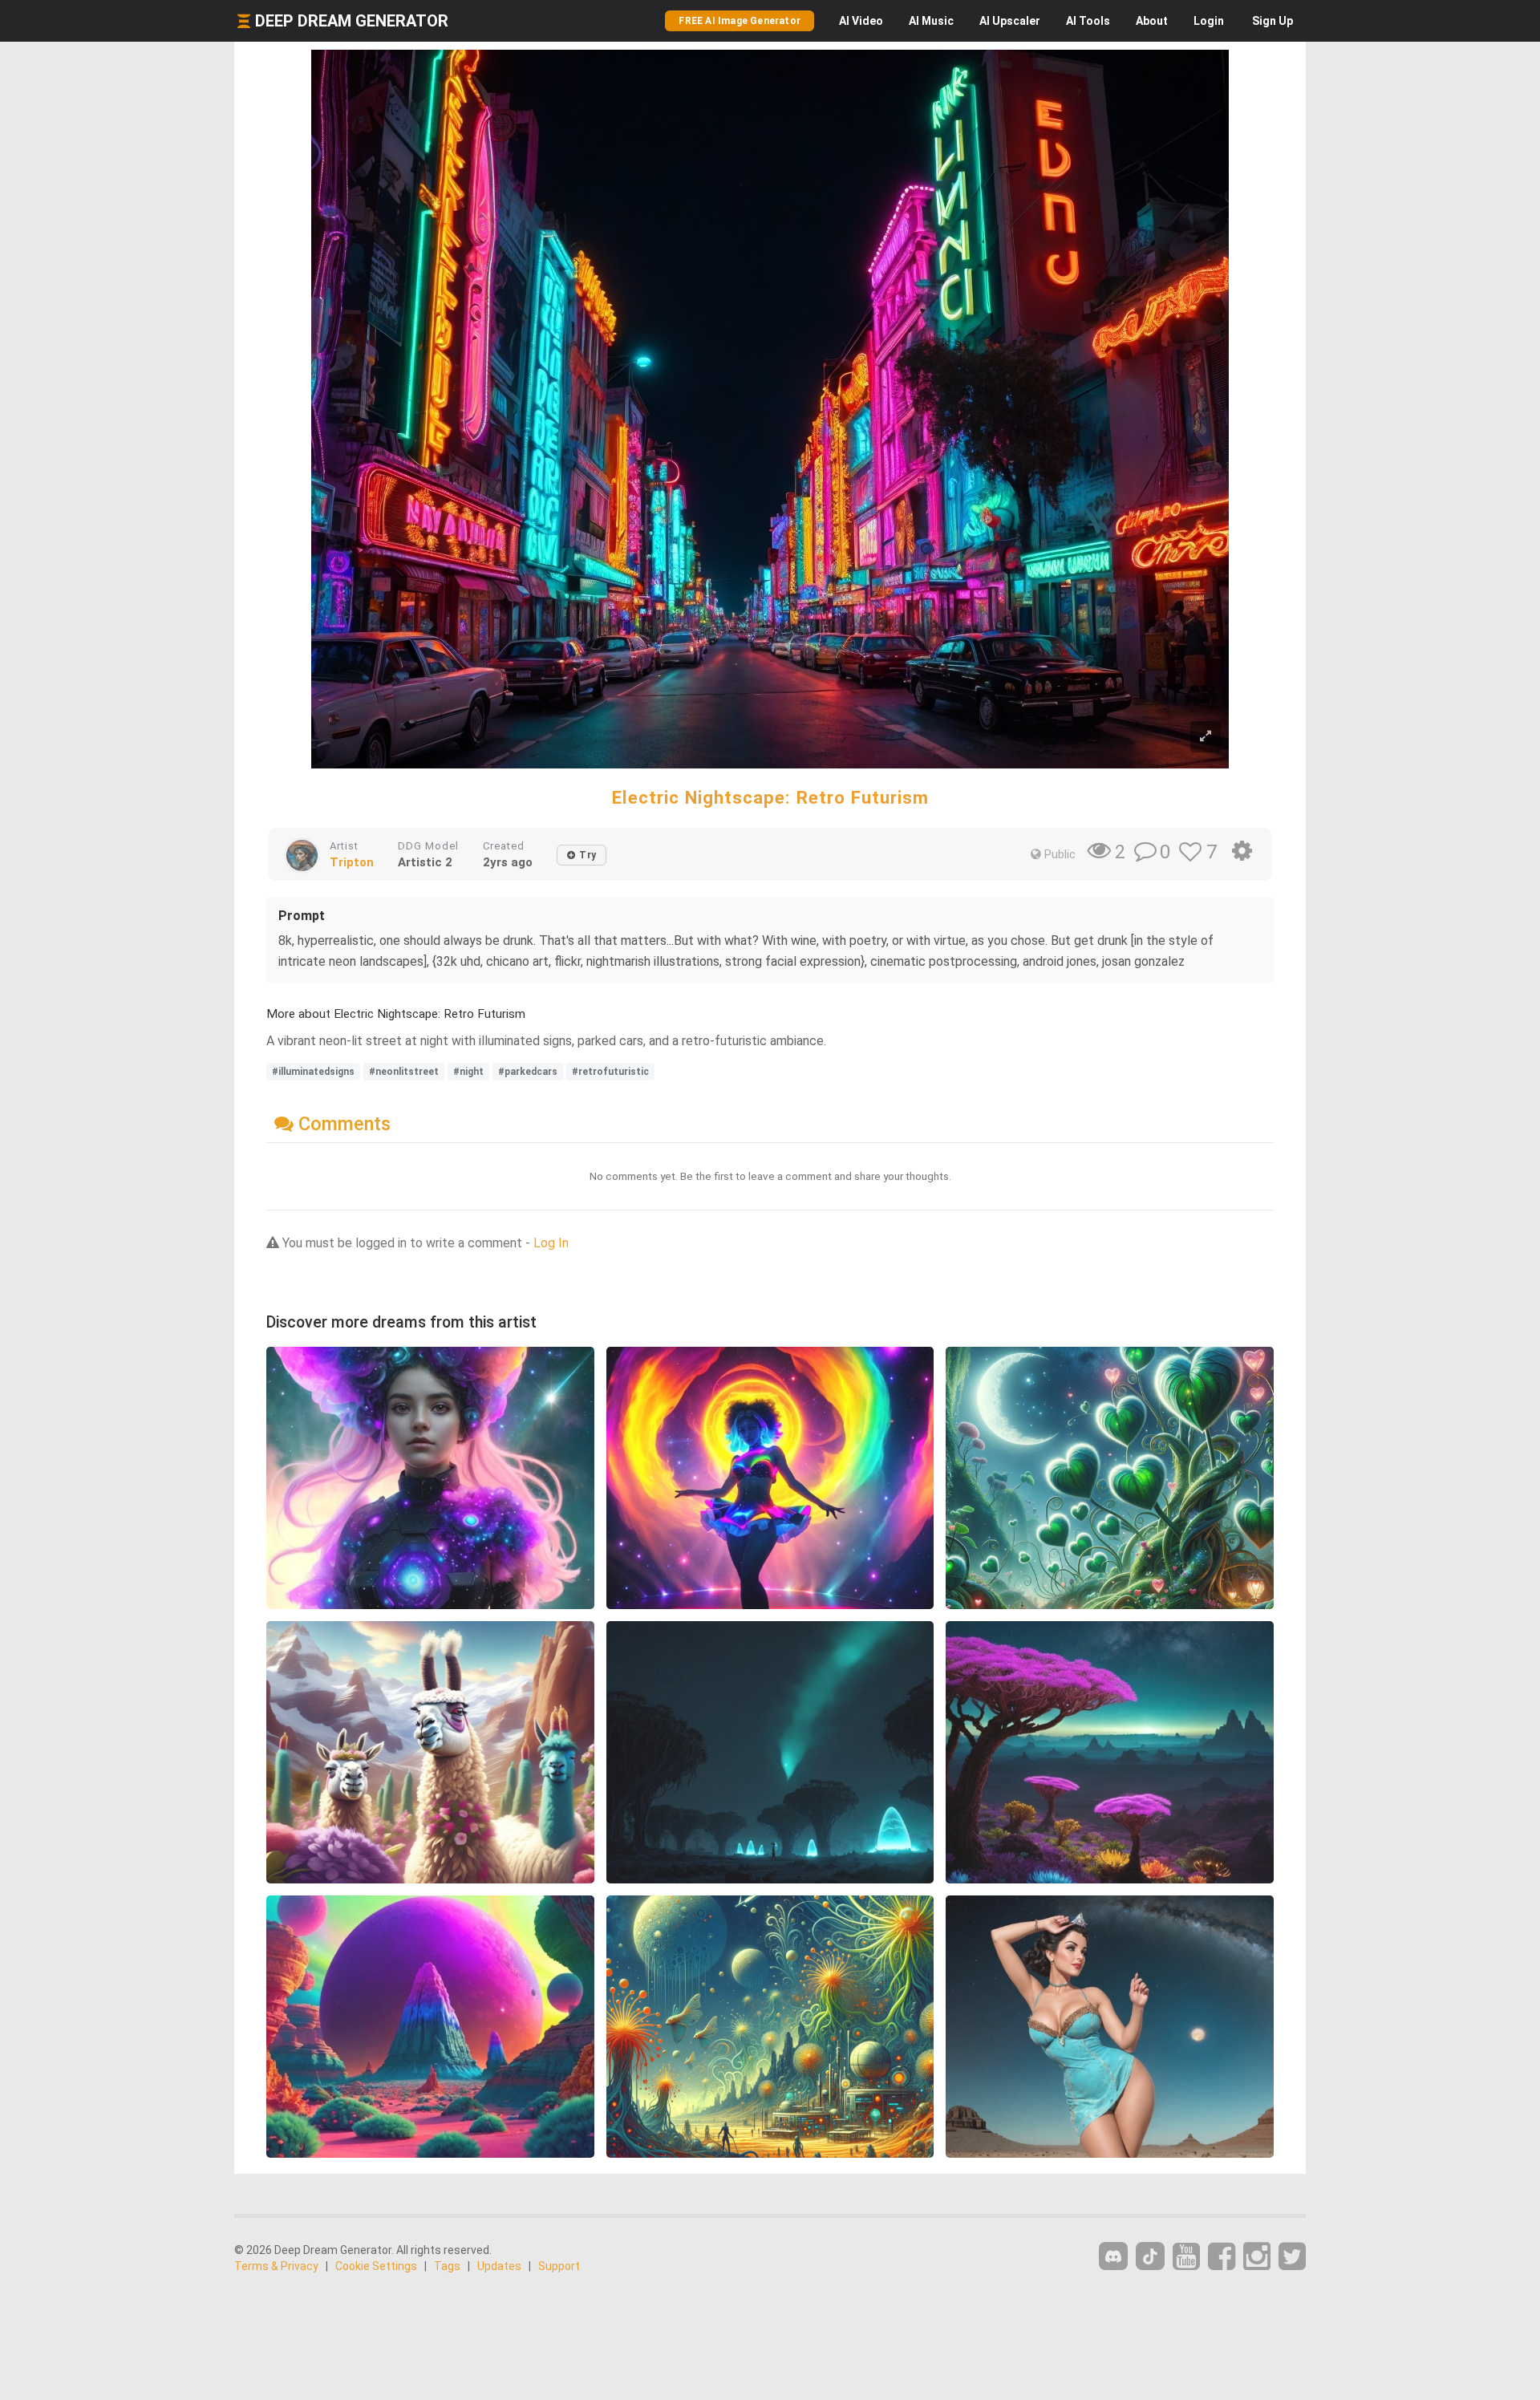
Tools (1088, 21)
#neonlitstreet (404, 1072)
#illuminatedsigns (313, 1072)
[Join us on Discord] (1113, 2256)
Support (559, 2266)
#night (468, 1072)
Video (861, 21)
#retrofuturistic (610, 1072)
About (1152, 21)
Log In (551, 1243)
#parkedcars (528, 1072)
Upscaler (1010, 21)
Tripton (352, 862)
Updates (499, 2266)
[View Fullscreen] (1206, 737)
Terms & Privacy (276, 2266)
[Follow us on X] (1292, 2257)
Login (1209, 21)
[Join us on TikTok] (1150, 2256)
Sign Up (1273, 21)
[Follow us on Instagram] (1257, 2257)
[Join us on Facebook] (1222, 2257)
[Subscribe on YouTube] (1186, 2257)
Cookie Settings (376, 2266)
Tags (447, 2266)
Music (931, 21)
